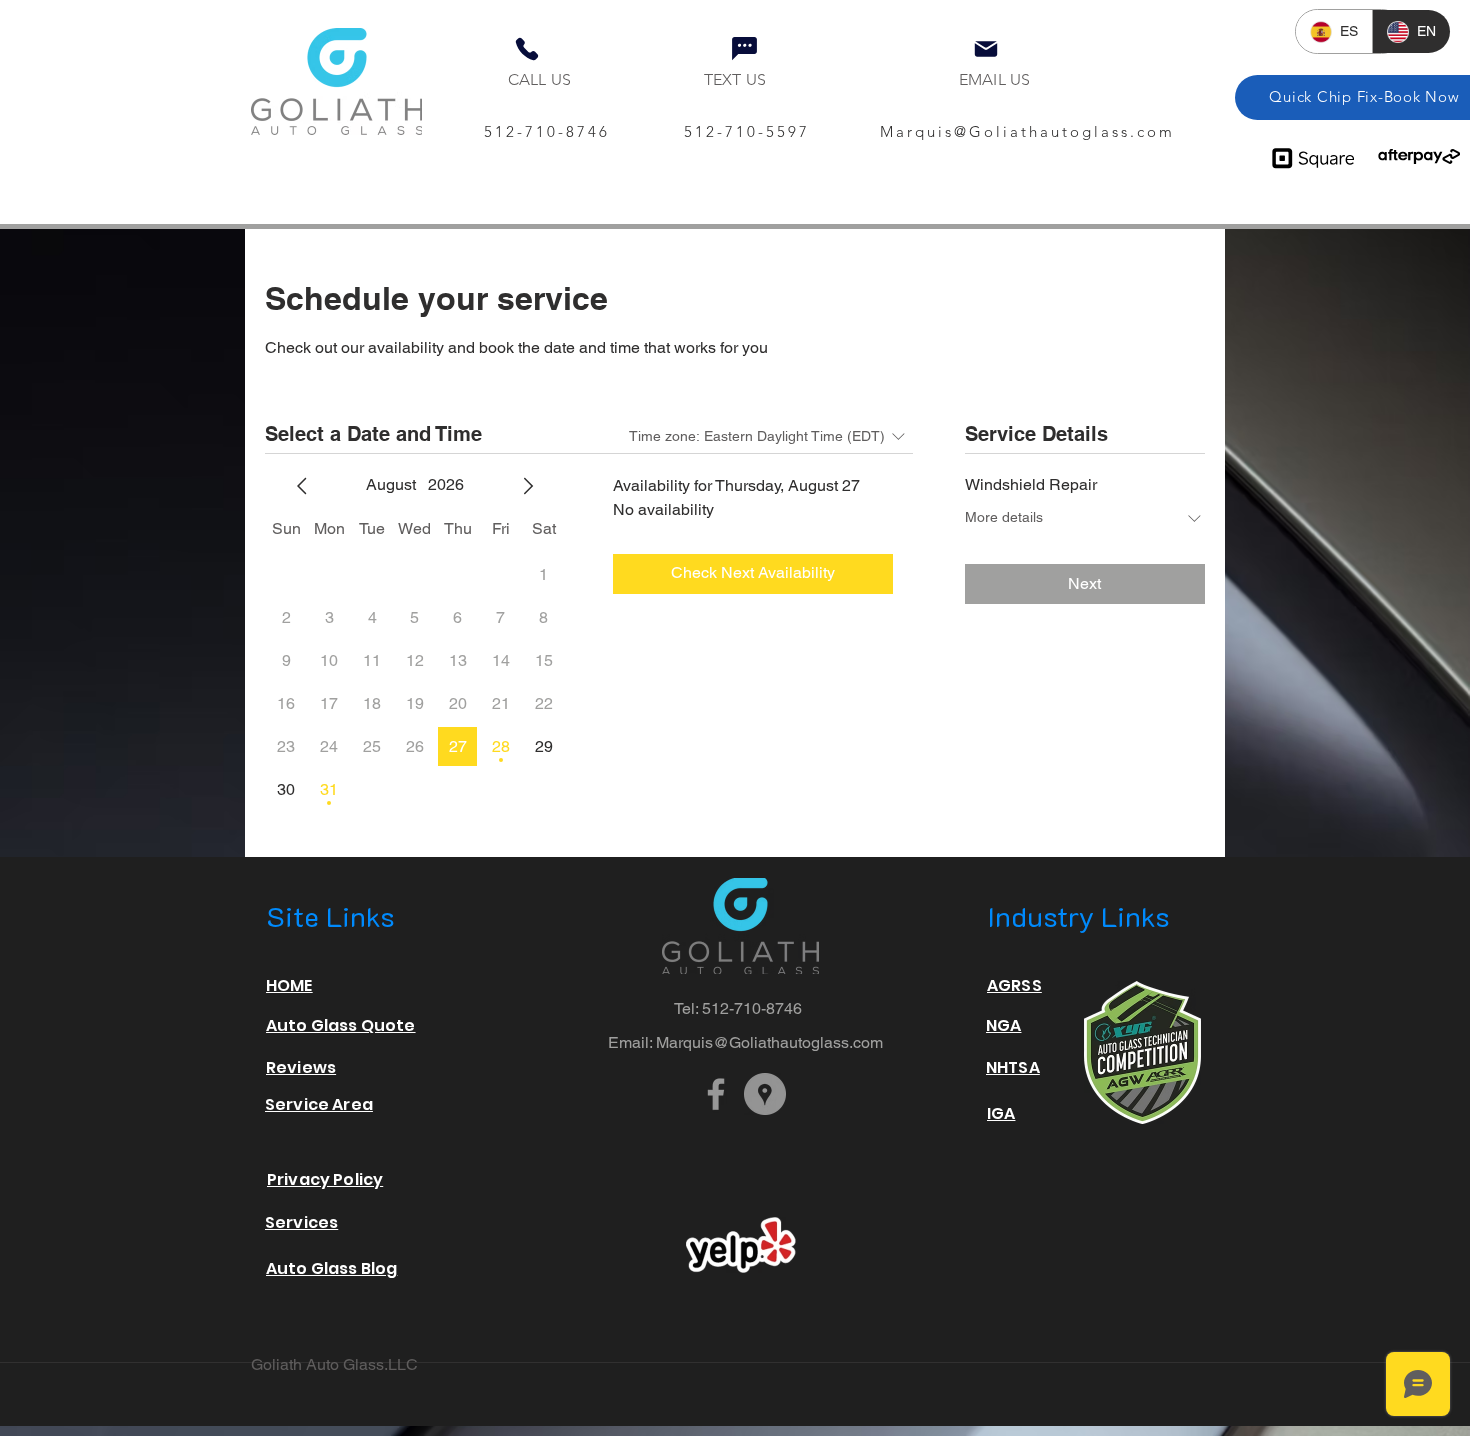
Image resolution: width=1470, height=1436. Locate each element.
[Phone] (527, 49)
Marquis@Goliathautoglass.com (1027, 131)
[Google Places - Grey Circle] (765, 1094)
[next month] (528, 486)
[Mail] (986, 49)
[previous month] (302, 486)
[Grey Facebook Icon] (716, 1094)
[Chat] (744, 48)
